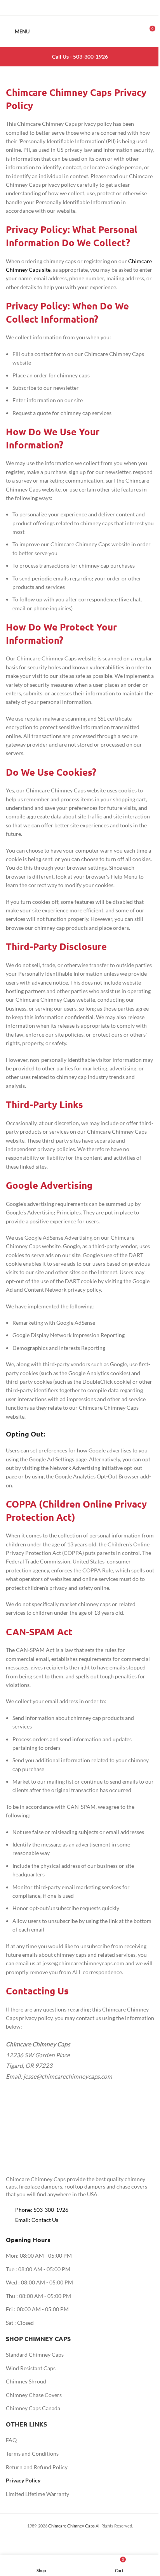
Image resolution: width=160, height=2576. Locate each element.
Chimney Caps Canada (33, 2408)
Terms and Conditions (32, 2454)
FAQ (11, 2440)
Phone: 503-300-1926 (42, 2210)
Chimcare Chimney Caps (71, 2526)
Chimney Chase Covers (34, 2395)
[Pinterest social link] (80, 8)
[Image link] (49, 2151)
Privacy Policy (23, 2480)
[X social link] (70, 8)
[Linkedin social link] (90, 8)
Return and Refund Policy (37, 2467)
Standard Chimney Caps (35, 2355)
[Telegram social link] (100, 8)
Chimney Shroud (26, 2381)
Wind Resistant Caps (31, 2368)
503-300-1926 (90, 56)
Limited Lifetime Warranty (37, 2494)
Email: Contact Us (37, 2220)
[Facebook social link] (60, 8)
